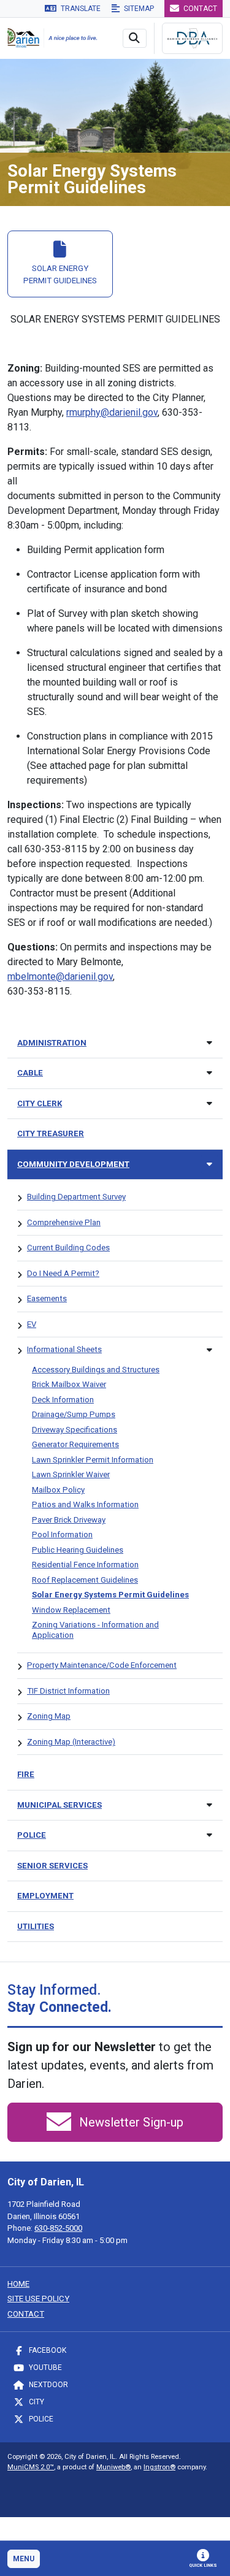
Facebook (47, 2350)
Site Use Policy (38, 2299)
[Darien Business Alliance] (192, 38)
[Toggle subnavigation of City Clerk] (209, 1103)
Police (40, 2419)
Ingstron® (159, 2467)
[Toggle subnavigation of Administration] (209, 1043)
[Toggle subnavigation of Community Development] (209, 1164)
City (36, 2402)
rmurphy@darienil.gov (112, 412)
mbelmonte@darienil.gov (60, 977)
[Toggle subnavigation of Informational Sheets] (209, 1350)
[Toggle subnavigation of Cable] (209, 1073)
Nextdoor (48, 2385)
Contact (199, 9)
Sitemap (138, 9)
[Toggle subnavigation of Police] (209, 1835)
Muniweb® (113, 2467)
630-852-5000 (58, 2228)
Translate (80, 9)
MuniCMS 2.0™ (31, 2467)
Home (18, 2284)
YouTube (44, 2368)
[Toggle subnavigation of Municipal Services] (209, 1805)
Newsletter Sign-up (130, 2122)
